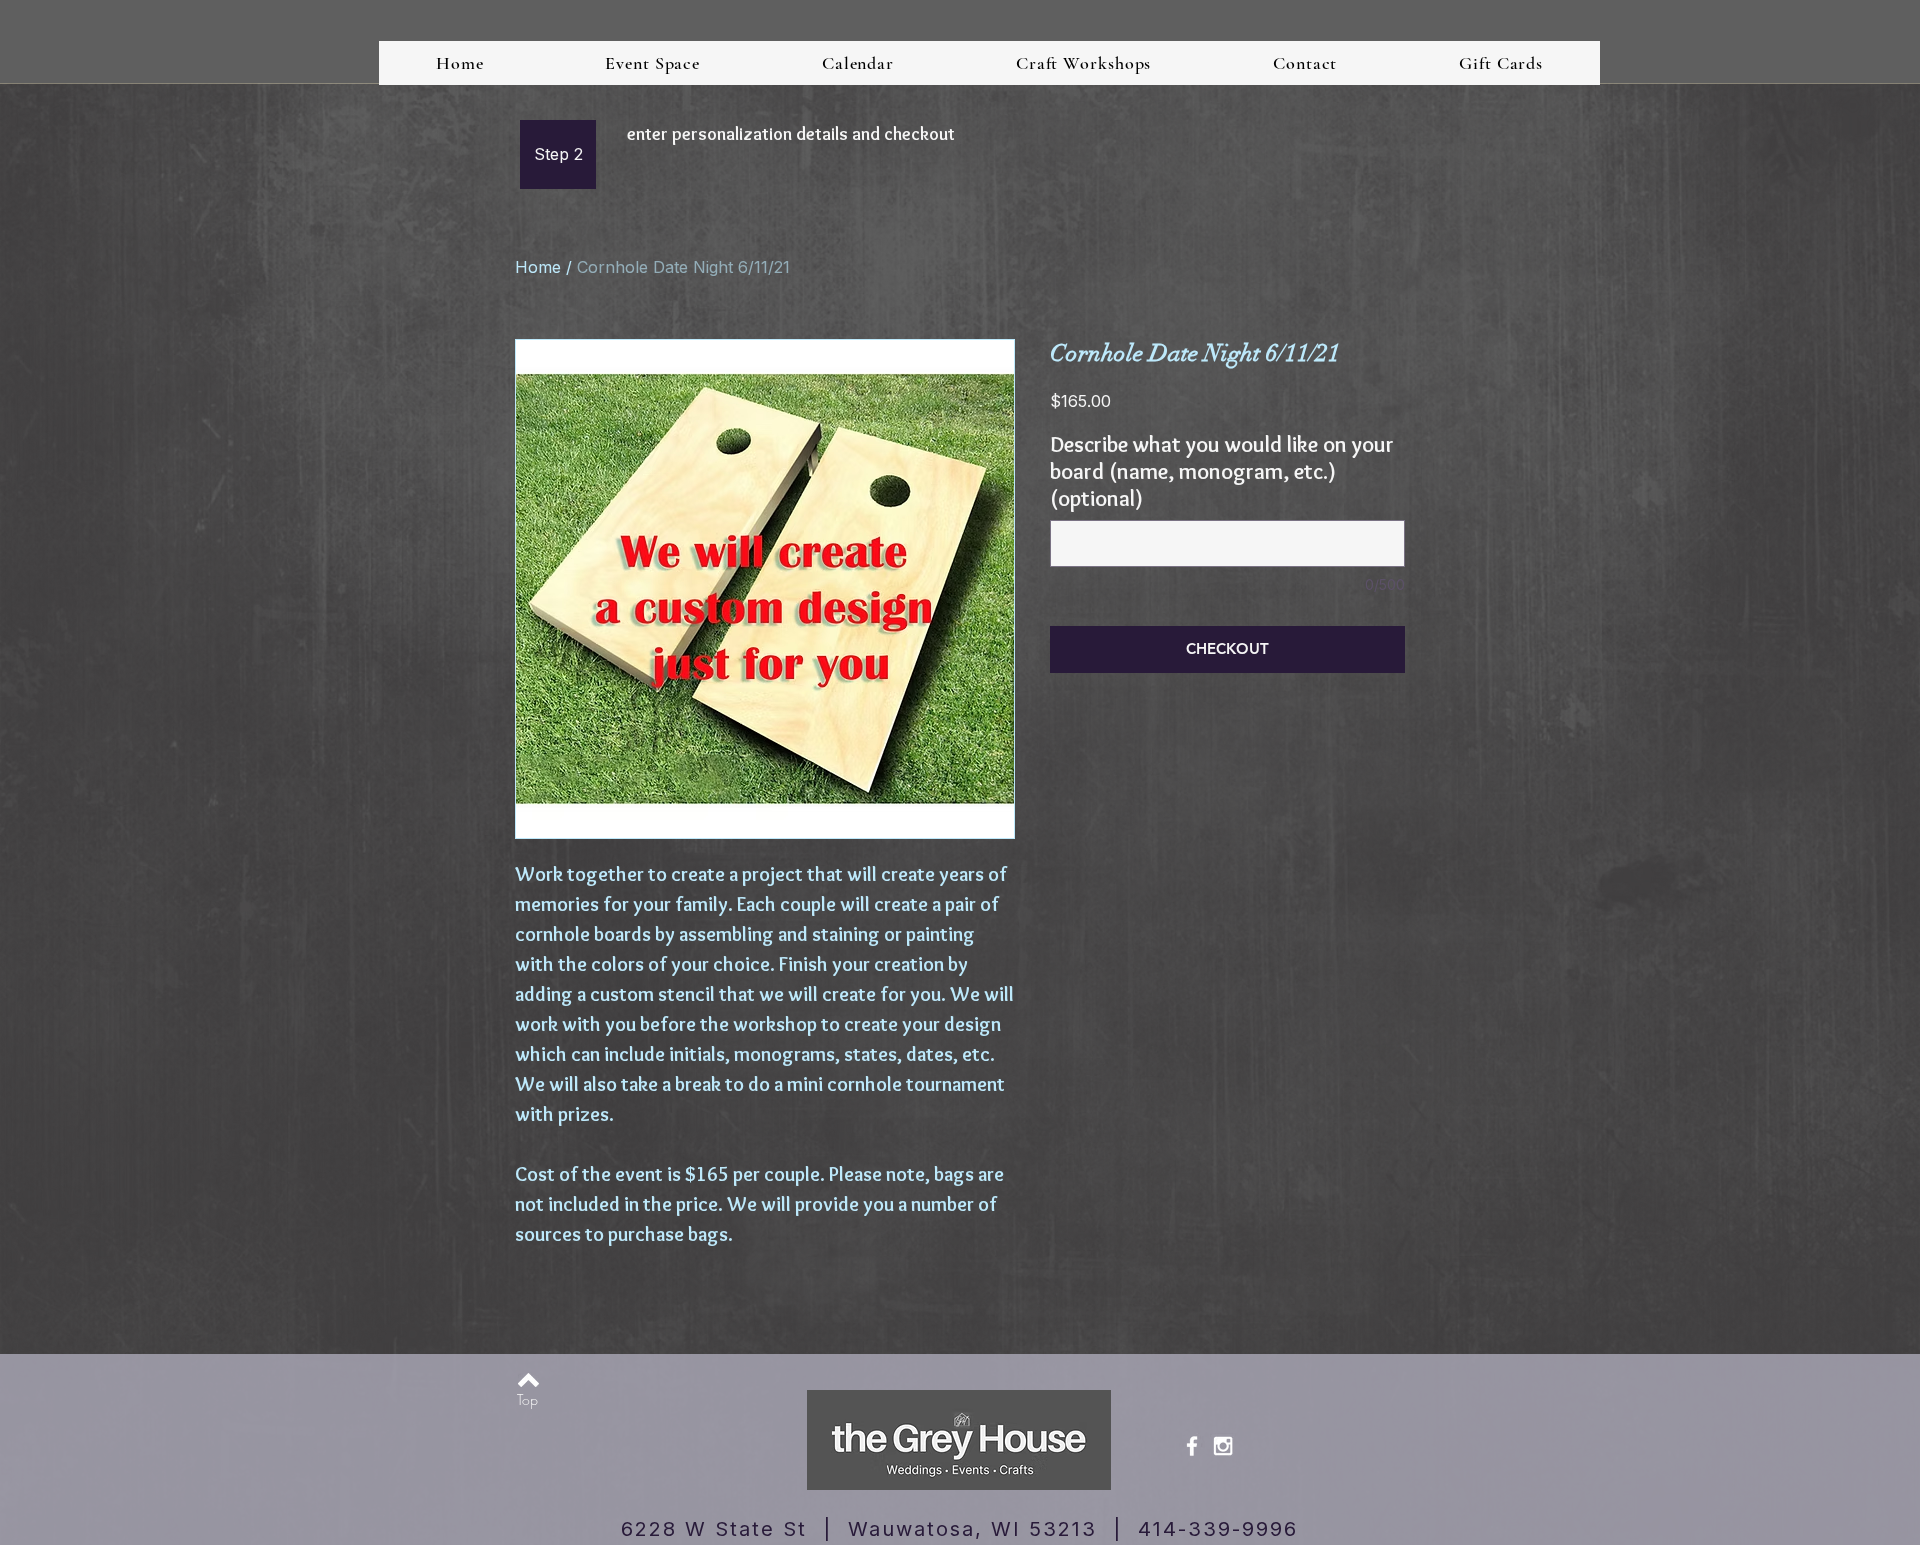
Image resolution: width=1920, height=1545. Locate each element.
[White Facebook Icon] (1192, 1446)
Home (538, 267)
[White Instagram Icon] (1223, 1446)
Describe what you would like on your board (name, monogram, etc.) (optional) (1222, 471)
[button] (558, 154)
